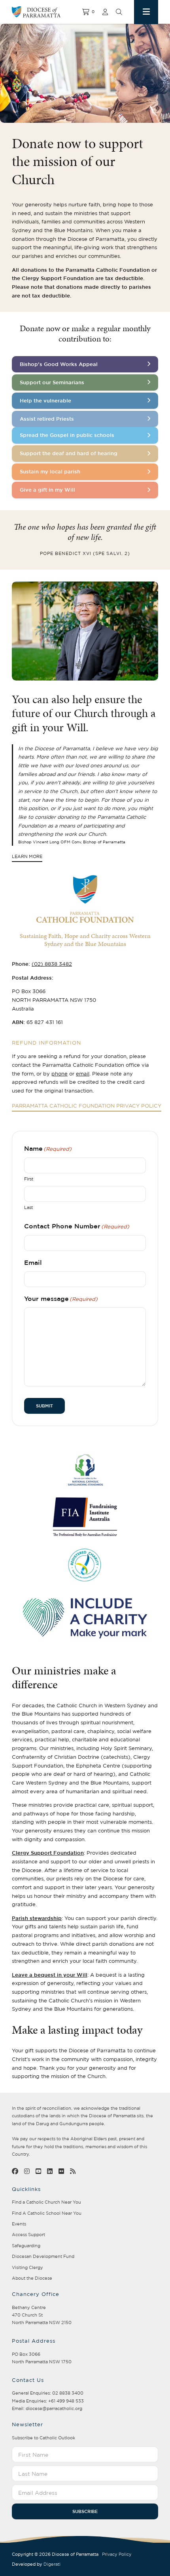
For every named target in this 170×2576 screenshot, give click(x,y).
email (83, 1073)
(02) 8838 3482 (52, 964)
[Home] (47, 12)
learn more (27, 857)
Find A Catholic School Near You (47, 2213)
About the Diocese (32, 2278)
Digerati (52, 2564)
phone (59, 1073)
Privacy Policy (117, 2554)
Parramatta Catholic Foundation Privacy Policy (87, 1106)
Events (19, 2224)
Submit (44, 1406)
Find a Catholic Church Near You (46, 2202)
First (29, 1179)
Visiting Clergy (27, 2267)
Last (28, 1207)
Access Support (28, 2235)
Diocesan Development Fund (43, 2256)
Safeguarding (26, 2246)
